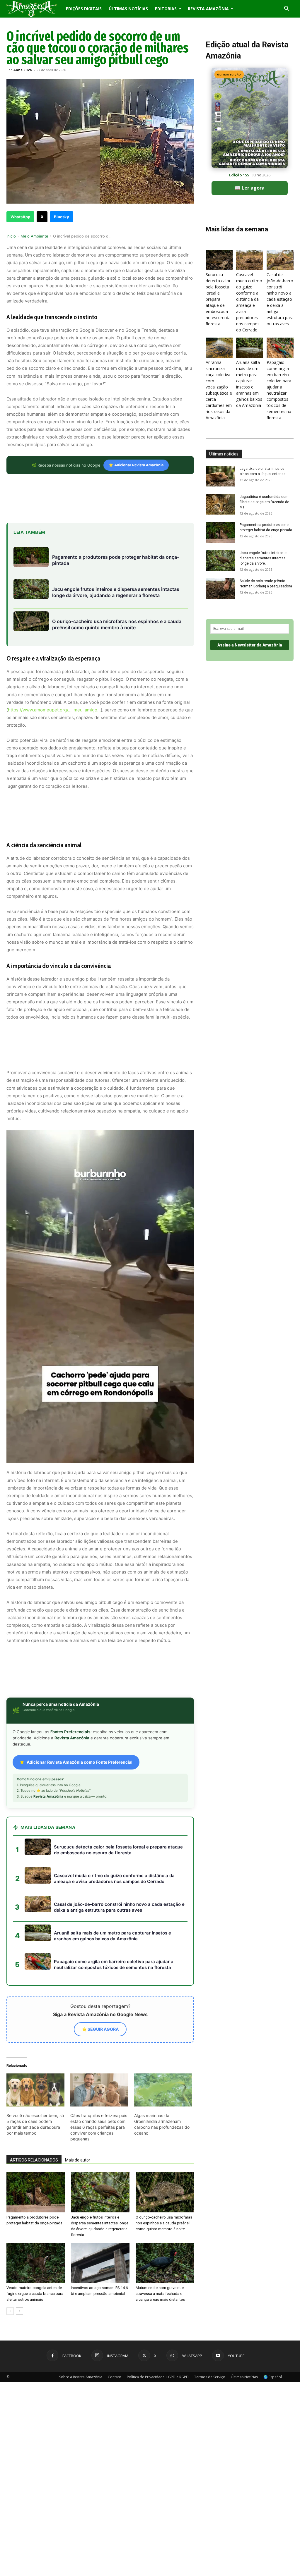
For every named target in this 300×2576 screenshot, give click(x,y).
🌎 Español (273, 2377)
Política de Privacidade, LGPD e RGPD (158, 2377)
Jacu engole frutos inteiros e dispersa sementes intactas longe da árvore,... (263, 558)
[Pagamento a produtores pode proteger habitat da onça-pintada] (36, 2192)
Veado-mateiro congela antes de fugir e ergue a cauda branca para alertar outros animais (35, 2294)
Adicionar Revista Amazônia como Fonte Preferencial (80, 1762)
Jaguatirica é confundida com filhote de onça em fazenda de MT (264, 502)
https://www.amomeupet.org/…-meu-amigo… (54, 710)
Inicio (11, 236)
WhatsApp (20, 217)
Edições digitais (84, 9)
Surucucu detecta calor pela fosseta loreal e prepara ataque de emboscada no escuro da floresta (218, 299)
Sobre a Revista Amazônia (81, 2377)
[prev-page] (10, 2311)
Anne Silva (23, 70)
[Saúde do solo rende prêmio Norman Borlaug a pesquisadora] (220, 589)
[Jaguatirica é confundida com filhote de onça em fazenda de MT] (220, 504)
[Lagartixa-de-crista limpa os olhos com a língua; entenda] (220, 476)
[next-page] (19, 2311)
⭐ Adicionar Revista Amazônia (136, 465)
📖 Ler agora (250, 188)
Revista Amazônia (208, 9)
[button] (287, 9)
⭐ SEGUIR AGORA (100, 2029)
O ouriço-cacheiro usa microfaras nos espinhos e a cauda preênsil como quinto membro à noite (164, 2223)
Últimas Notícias (128, 9)
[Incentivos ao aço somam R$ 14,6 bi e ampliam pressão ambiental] (100, 2263)
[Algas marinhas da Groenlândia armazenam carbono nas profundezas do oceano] (163, 2090)
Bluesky (62, 217)
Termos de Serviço (210, 2377)
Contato (115, 2377)
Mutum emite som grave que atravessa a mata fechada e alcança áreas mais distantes (160, 2294)
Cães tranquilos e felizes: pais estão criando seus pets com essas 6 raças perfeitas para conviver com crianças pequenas (99, 2127)
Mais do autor (78, 2160)
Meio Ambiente (34, 236)
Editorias (166, 9)
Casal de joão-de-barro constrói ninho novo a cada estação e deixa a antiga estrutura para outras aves (280, 299)
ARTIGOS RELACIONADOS (34, 2160)
